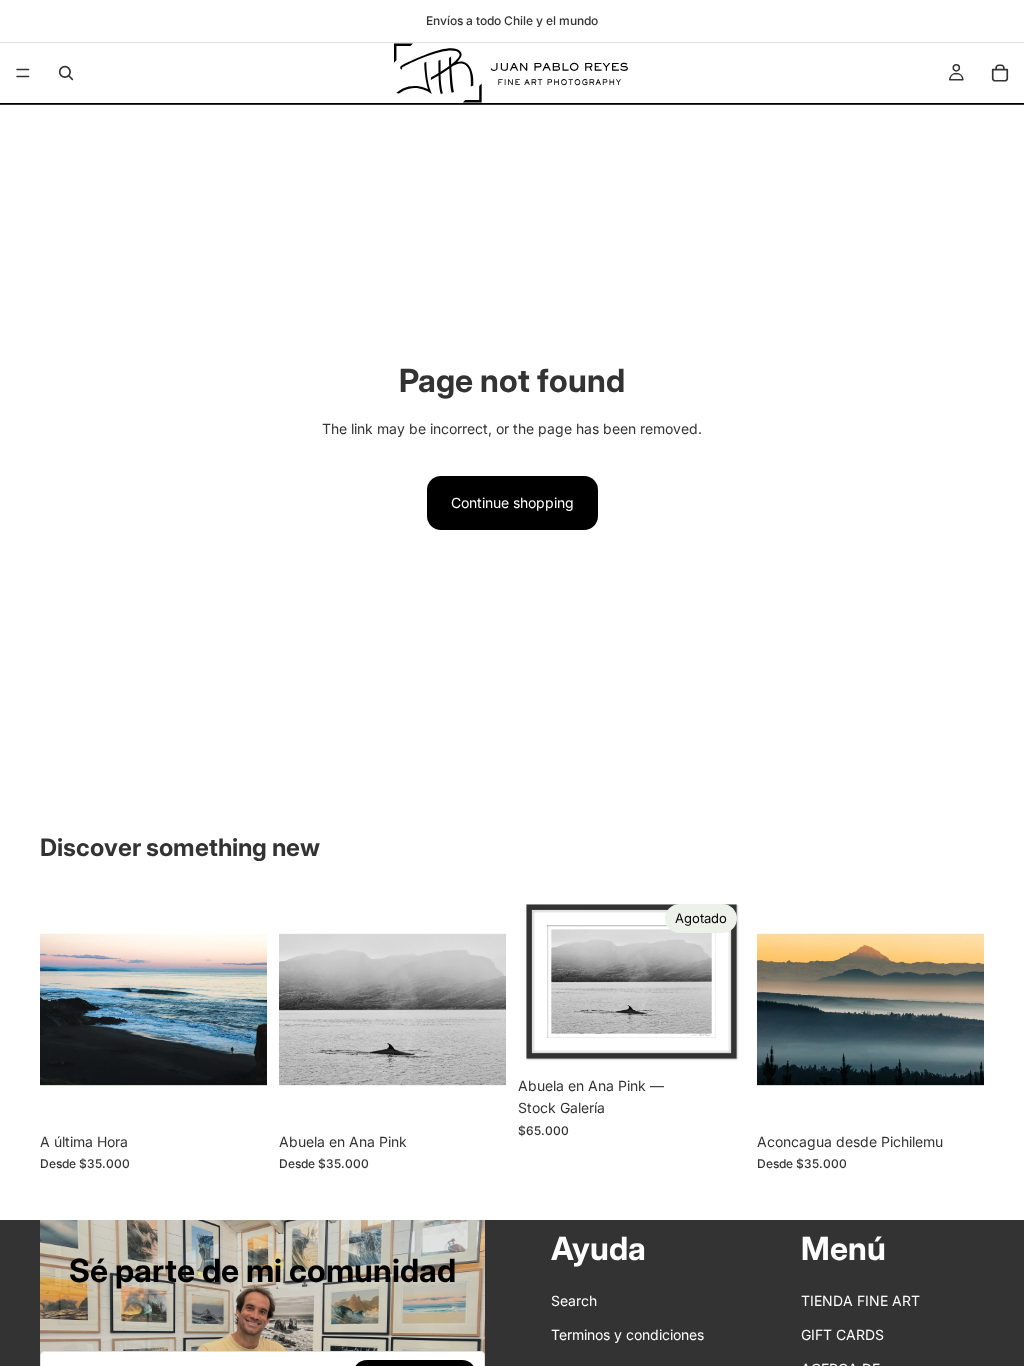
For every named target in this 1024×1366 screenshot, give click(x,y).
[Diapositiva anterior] (62, 1010)
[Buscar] (66, 73)
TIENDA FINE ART (860, 1299)
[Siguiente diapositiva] (245, 1010)
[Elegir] (236, 1092)
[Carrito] (1000, 73)
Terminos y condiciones (627, 1334)
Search (574, 1299)
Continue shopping (512, 502)
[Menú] (23, 73)
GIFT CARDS (842, 1334)
